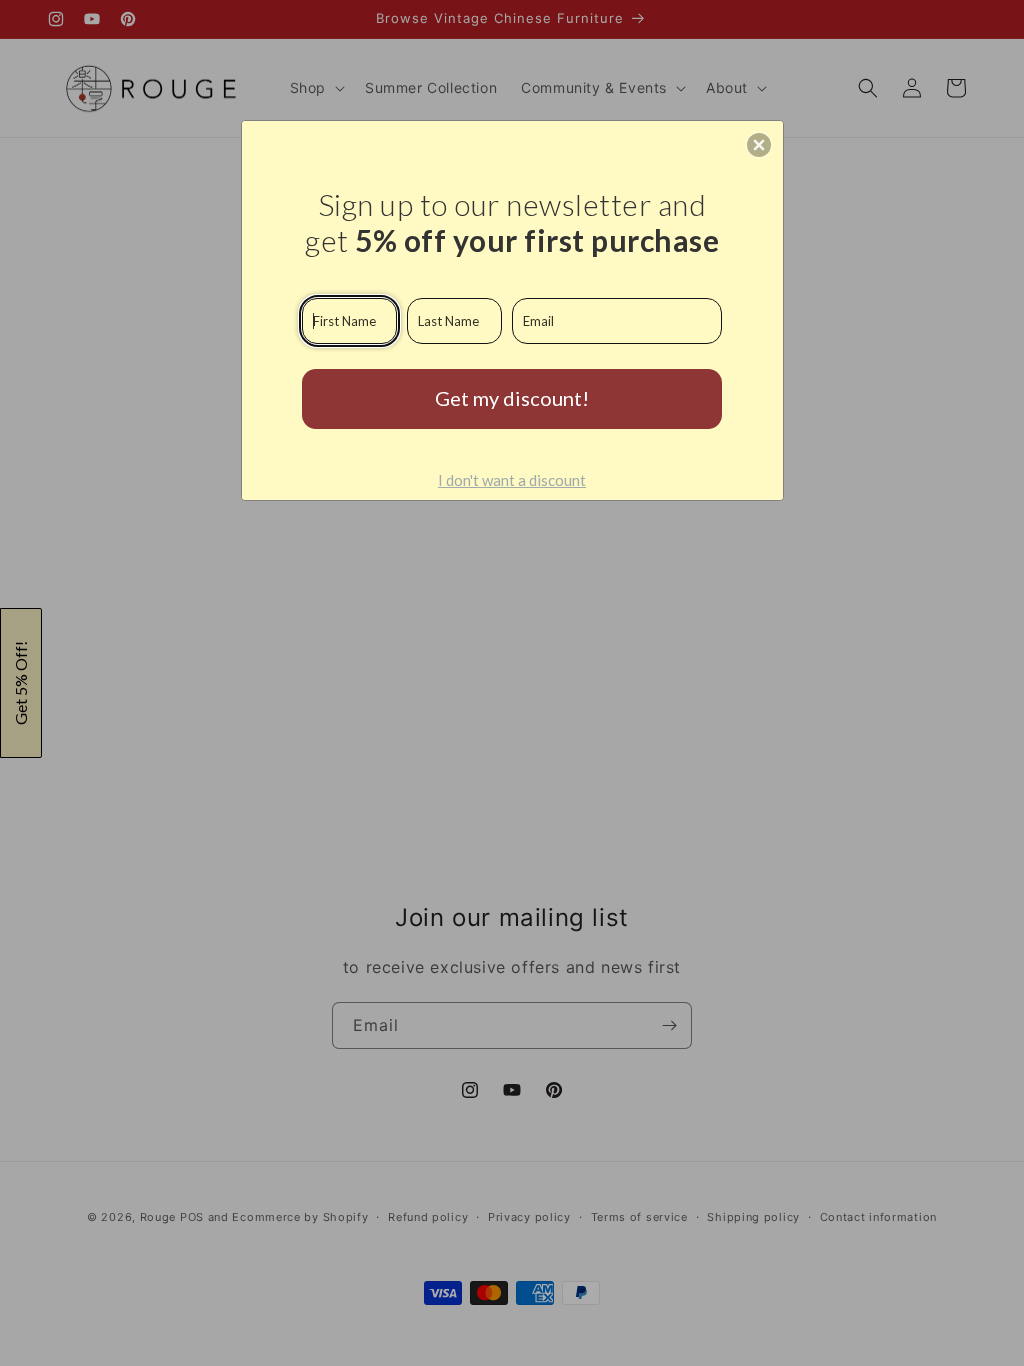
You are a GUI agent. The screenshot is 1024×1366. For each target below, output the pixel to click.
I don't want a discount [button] (512, 480)
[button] (759, 145)
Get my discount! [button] (512, 398)
